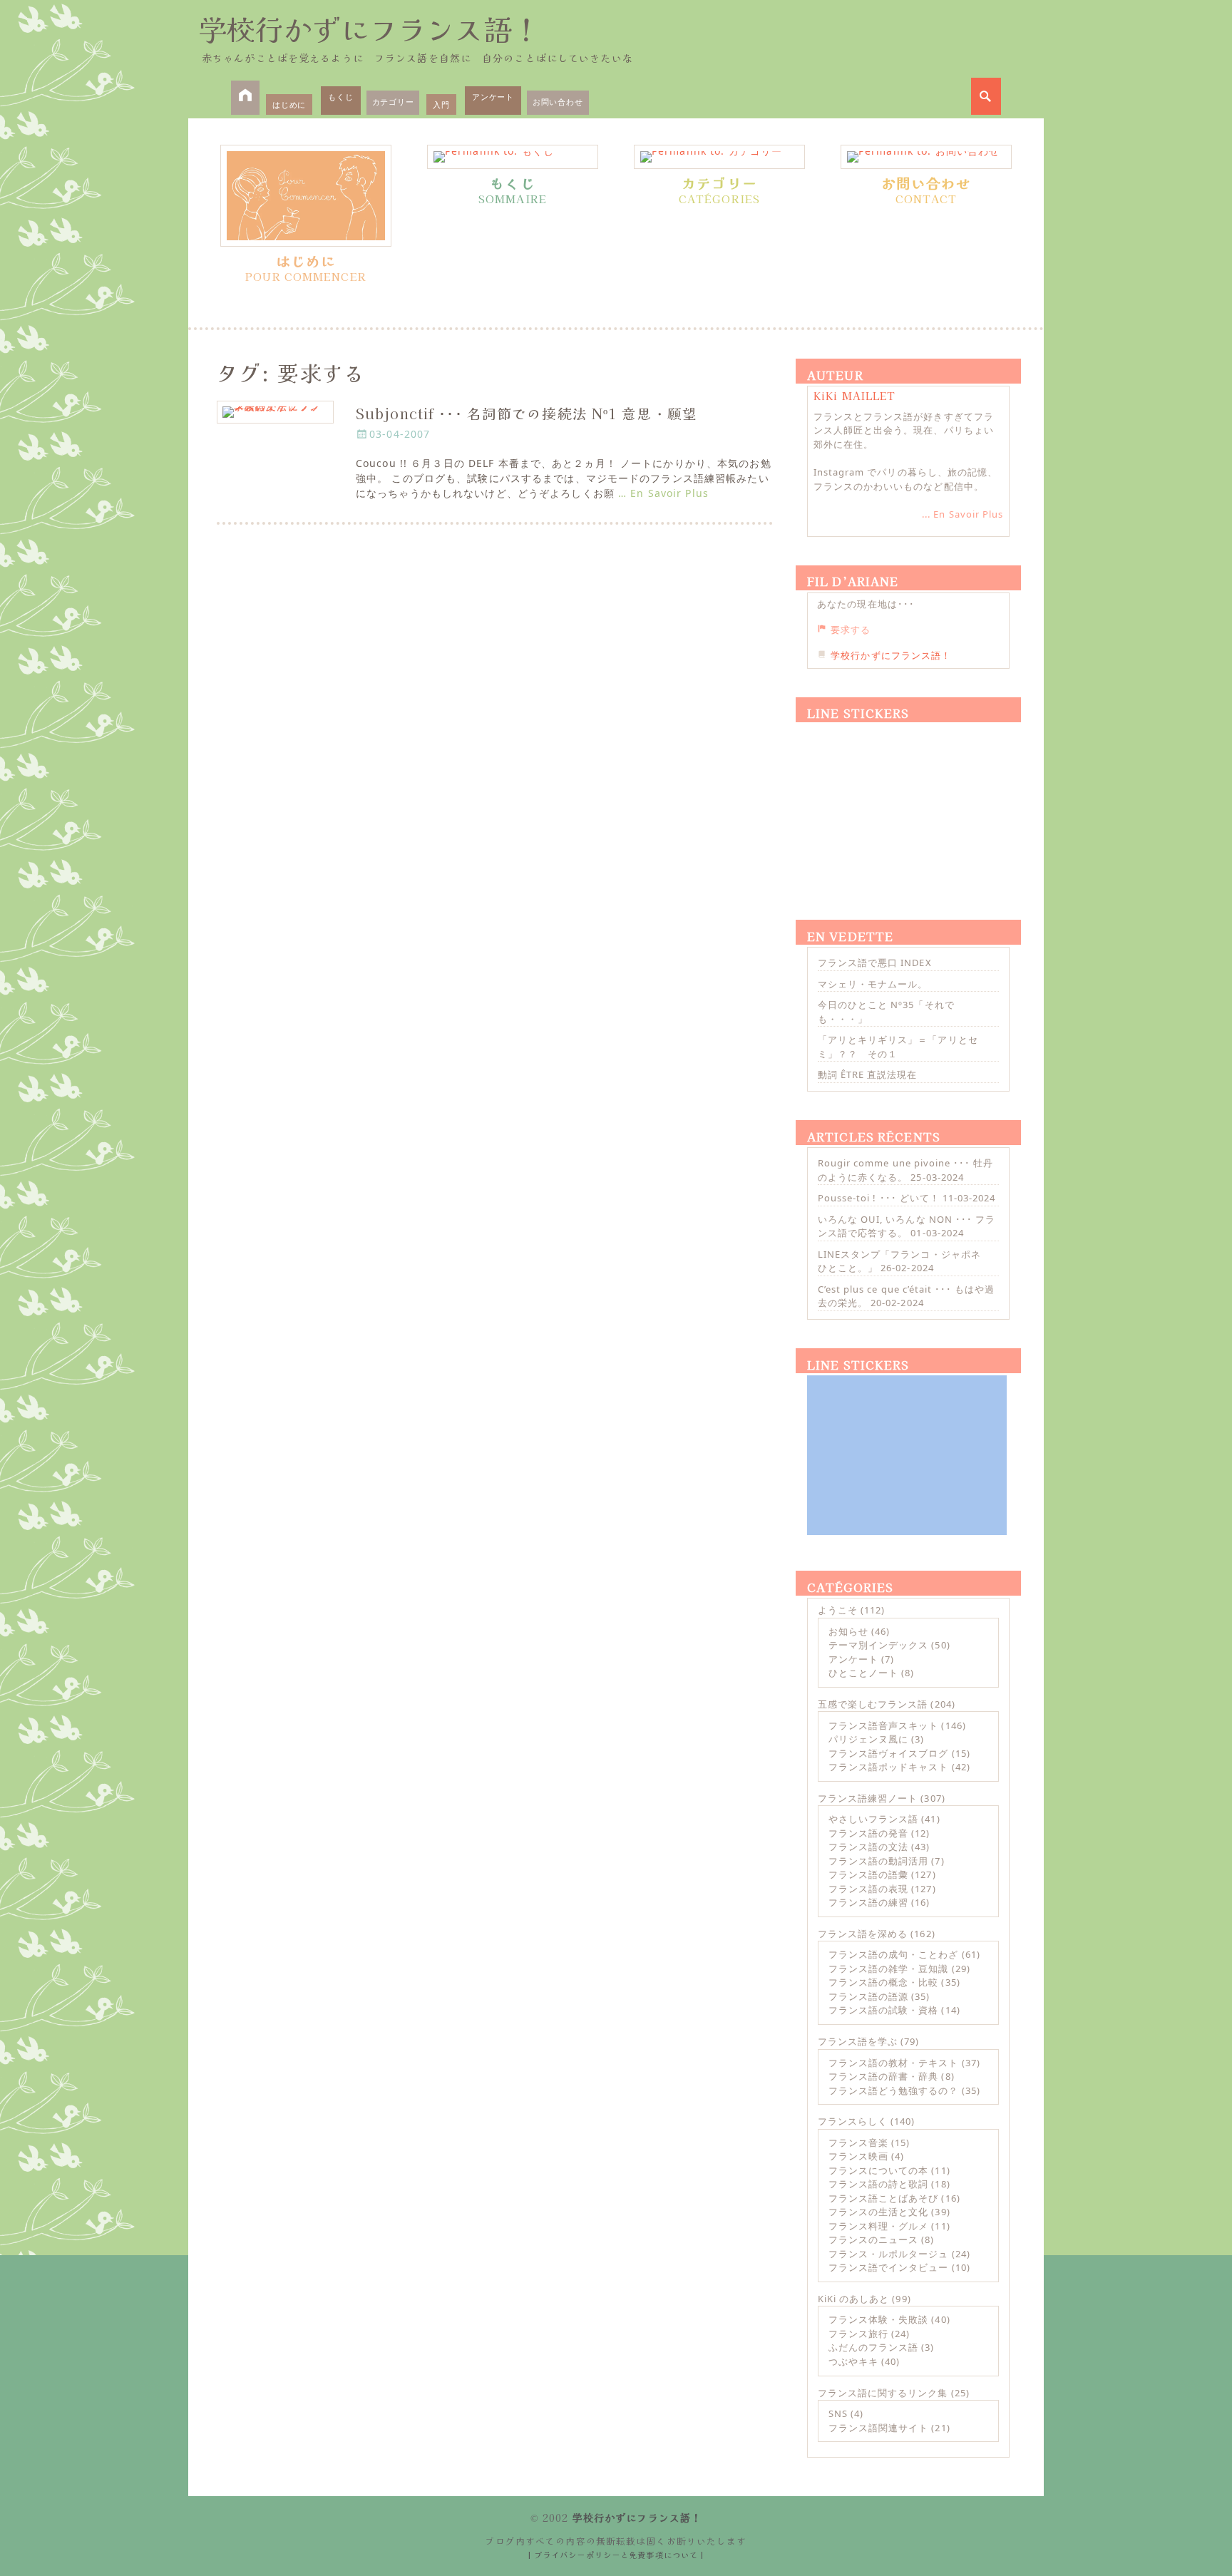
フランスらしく (853, 2121)
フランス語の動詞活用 (878, 1861)
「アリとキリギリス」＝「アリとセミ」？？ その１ (898, 1047)
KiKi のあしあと (853, 2299)
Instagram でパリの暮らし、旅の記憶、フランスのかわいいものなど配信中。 (905, 479)
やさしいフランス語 (873, 1819)
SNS (838, 2413)
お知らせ (848, 1631)
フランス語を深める (863, 1934)
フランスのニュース (873, 2239)
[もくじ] (513, 157)
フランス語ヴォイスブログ (888, 1753)
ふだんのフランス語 (873, 2347)
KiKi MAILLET (854, 396)
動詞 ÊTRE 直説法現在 (868, 1074)
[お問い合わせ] (926, 157)
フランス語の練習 (868, 1902)
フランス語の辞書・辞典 (883, 2076)
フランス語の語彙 (868, 1874)
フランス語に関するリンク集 (883, 2393)
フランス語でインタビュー (888, 2267)
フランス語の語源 (868, 1996)
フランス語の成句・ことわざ (894, 1954)
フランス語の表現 (868, 1889)
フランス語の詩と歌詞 (878, 2184)
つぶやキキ (853, 2361)
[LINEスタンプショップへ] (907, 804)
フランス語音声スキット (883, 1725)
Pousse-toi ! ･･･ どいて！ (879, 1198)
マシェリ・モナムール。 (873, 984)
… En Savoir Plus (663, 493)
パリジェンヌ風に (868, 1739)
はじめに (289, 104)
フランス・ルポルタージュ (888, 2254)
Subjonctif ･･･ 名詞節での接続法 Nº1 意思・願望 (527, 413)
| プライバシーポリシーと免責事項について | (616, 2555)
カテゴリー (393, 102)
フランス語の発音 (868, 1833)
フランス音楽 (858, 2143)
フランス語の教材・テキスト (894, 2063)
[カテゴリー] (719, 157)
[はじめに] (306, 196)
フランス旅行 (858, 2334)
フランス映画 (858, 2156)
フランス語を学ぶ (858, 2041)
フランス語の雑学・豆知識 (888, 1969)
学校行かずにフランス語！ (369, 29)
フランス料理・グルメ (878, 2226)
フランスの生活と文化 (878, 2212)
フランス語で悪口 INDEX (875, 963)
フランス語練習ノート (868, 1798)
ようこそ (838, 1610)
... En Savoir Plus (962, 514)
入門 (441, 104)
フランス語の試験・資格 (883, 2010)
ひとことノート (863, 1673)
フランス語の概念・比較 (883, 1982)
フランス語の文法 (868, 1847)
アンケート (493, 97)
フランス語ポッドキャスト (888, 1767)
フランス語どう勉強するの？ (894, 2090)
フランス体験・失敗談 (878, 2319)
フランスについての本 (878, 2170)
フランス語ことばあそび (883, 2198)
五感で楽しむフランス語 (873, 1704)
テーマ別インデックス (878, 1645)
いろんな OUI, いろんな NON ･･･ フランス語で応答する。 (907, 1226)
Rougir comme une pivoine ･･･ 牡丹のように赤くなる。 (905, 1170)
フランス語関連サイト (878, 2428)
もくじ (340, 97)
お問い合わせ (558, 102)
